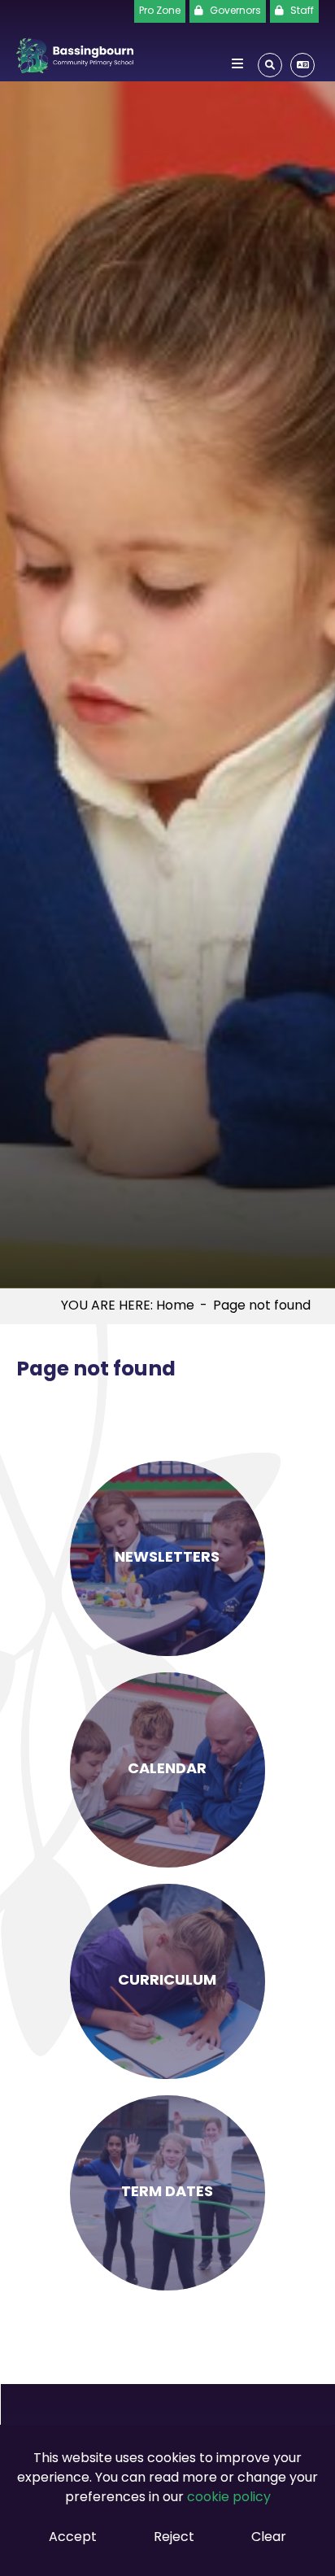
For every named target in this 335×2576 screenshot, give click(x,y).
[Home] (75, 52)
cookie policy (229, 2498)
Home (175, 1306)
